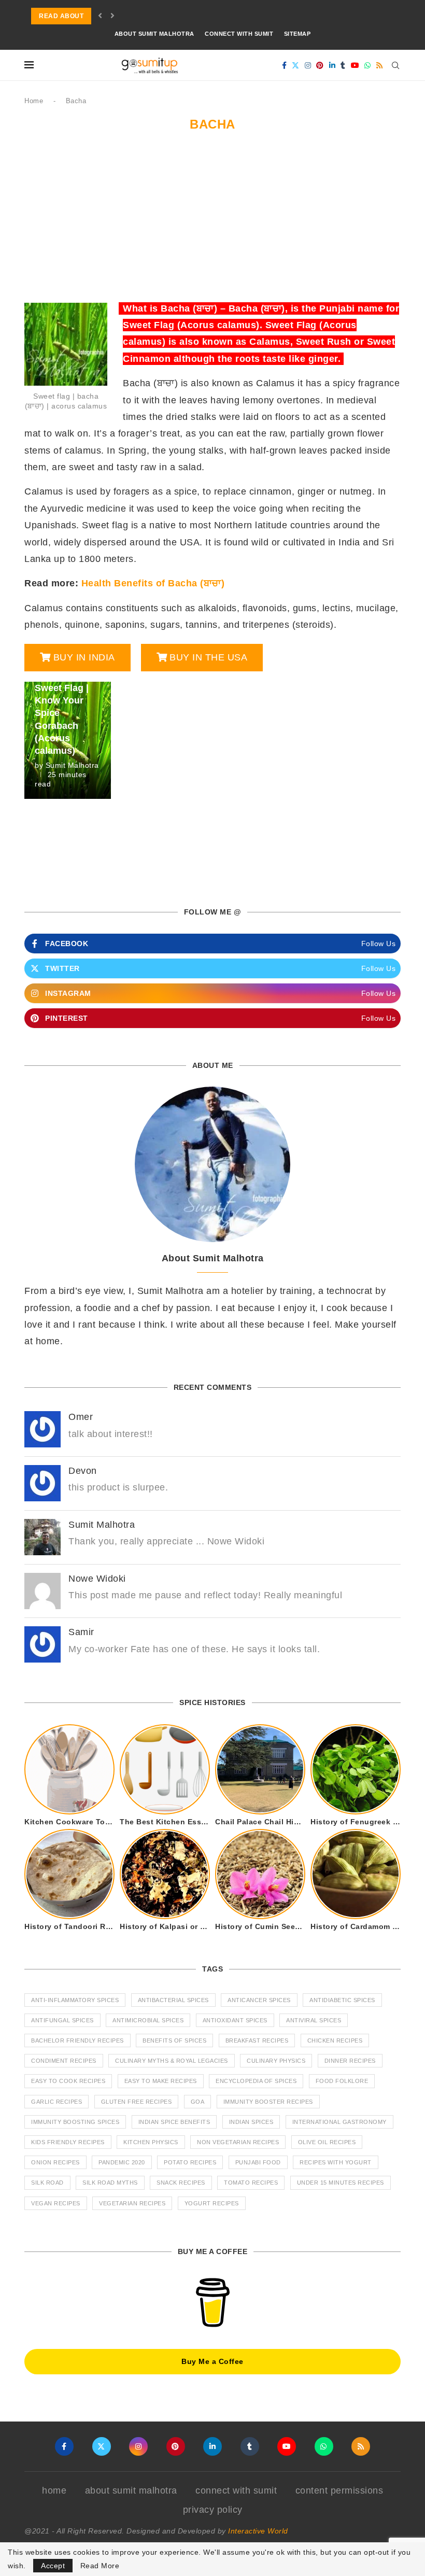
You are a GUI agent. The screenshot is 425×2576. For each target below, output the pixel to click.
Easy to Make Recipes (161, 2081)
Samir (81, 1632)
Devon (83, 1471)
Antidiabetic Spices (342, 2000)
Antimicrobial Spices (148, 2020)
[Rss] (380, 65)
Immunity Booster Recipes (268, 2102)
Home (34, 101)
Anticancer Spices (259, 2000)
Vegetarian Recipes (132, 2203)
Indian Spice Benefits (174, 2122)
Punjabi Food (258, 2162)
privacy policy (213, 2510)
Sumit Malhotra (72, 765)
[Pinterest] (320, 65)
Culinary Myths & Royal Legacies (172, 2061)
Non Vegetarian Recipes (238, 2142)
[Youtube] (355, 65)
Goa (198, 2102)
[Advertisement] (212, 222)
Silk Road (47, 2183)
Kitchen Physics (151, 2142)
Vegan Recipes (56, 2203)
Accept (53, 2566)
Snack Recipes (181, 2183)
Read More (100, 2566)
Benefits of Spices (174, 2040)
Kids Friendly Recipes (68, 2142)
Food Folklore (342, 2081)
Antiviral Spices (314, 2020)
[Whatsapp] (368, 65)
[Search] (395, 65)
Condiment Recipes (64, 2061)
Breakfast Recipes (257, 2040)
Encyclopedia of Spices (256, 2081)
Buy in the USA (208, 657)
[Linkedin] (332, 65)
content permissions (339, 2490)
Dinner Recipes (350, 2061)
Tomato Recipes (251, 2183)
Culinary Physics (276, 2061)
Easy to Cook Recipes (68, 2081)
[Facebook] (285, 65)
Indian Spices (251, 2122)
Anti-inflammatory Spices (75, 2000)
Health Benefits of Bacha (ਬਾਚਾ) (153, 583)
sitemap (297, 34)
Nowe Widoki (97, 1579)
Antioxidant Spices (235, 2020)
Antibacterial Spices (173, 2000)
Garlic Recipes (56, 2102)
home (54, 2490)
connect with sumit (239, 34)
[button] (100, 16)
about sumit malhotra (154, 34)
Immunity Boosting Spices (75, 2122)
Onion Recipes (55, 2162)
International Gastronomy (339, 2122)
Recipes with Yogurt (336, 2162)
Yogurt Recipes (212, 2203)
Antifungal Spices (62, 2020)
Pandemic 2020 (122, 2162)
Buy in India (84, 657)
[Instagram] (308, 65)
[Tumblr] (343, 65)
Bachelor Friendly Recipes (77, 2040)
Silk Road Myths (110, 2183)
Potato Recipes (190, 2162)
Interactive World (258, 2531)
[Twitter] (296, 65)
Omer (81, 1417)
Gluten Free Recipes (137, 2102)
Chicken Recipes (335, 2040)
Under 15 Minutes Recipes (341, 2183)
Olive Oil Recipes (327, 2142)
